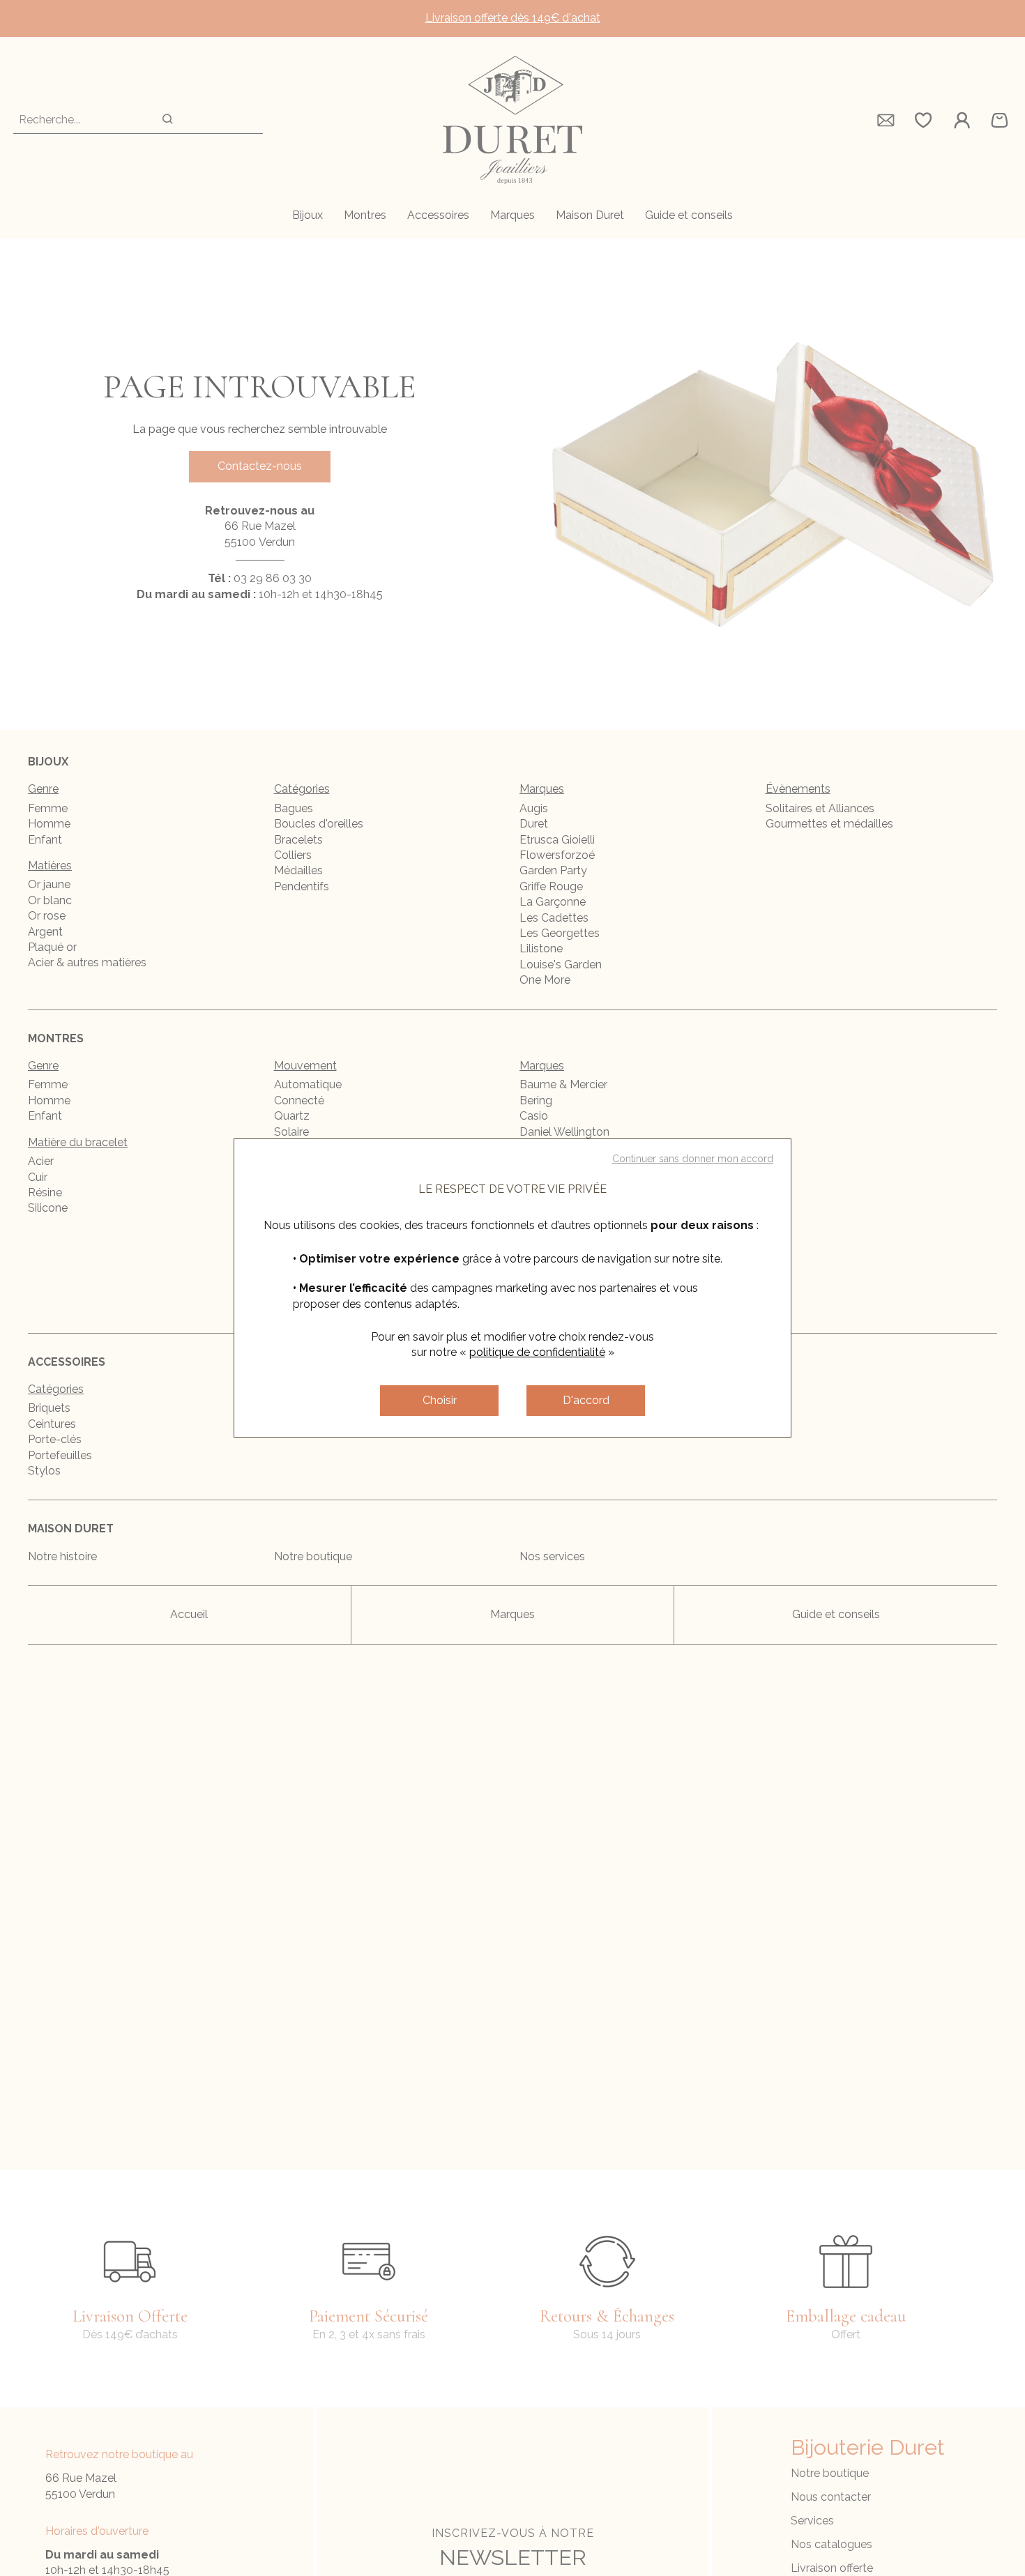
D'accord (586, 1400)
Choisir (440, 1400)
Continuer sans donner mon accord (693, 1159)
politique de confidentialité (537, 1352)
